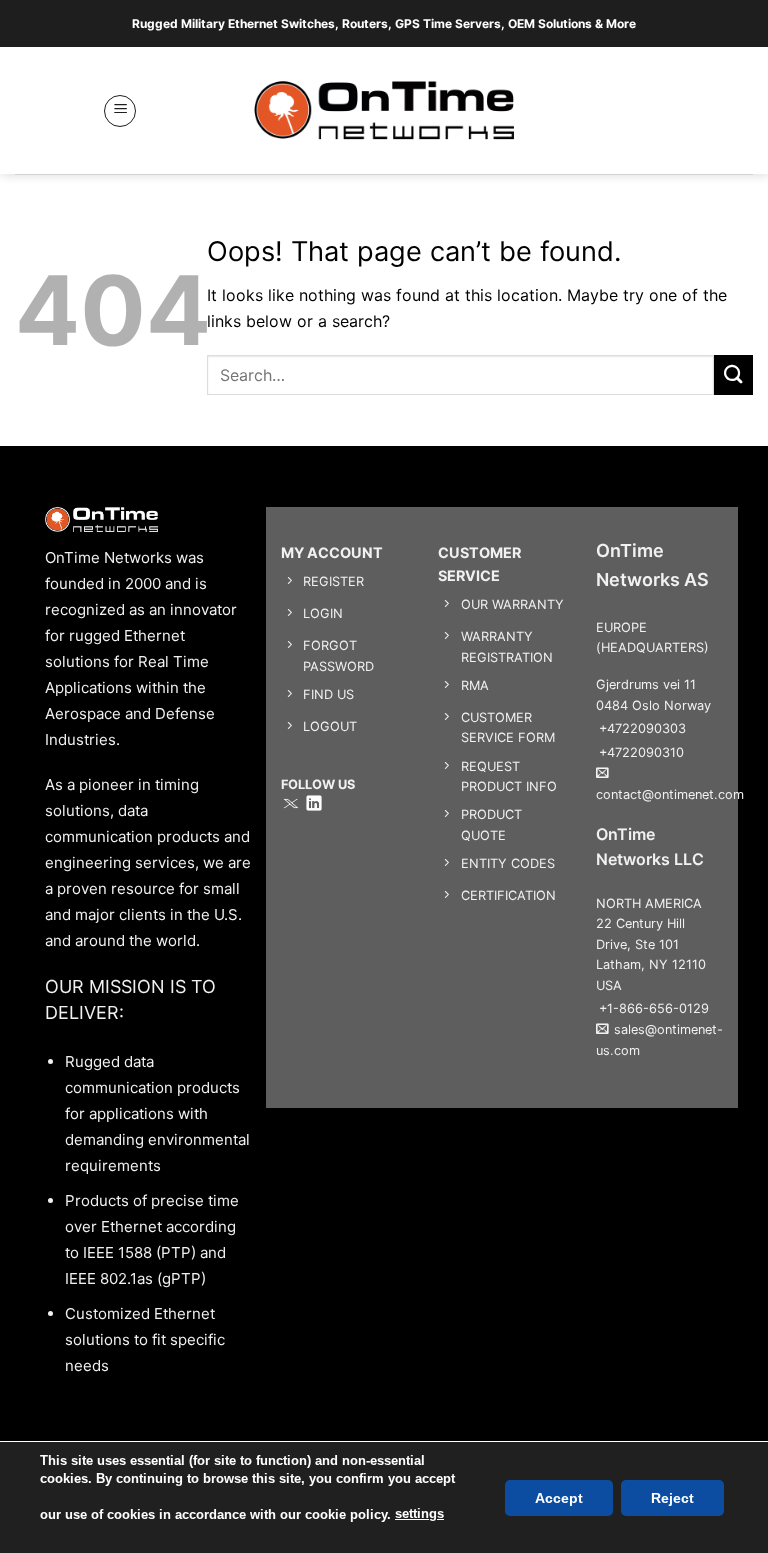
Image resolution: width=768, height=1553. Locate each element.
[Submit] (733, 374)
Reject (672, 1497)
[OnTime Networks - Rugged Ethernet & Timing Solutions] (384, 110)
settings (419, 1513)
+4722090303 (642, 728)
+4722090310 (641, 752)
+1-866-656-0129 (654, 1008)
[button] (120, 111)
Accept (559, 1497)
